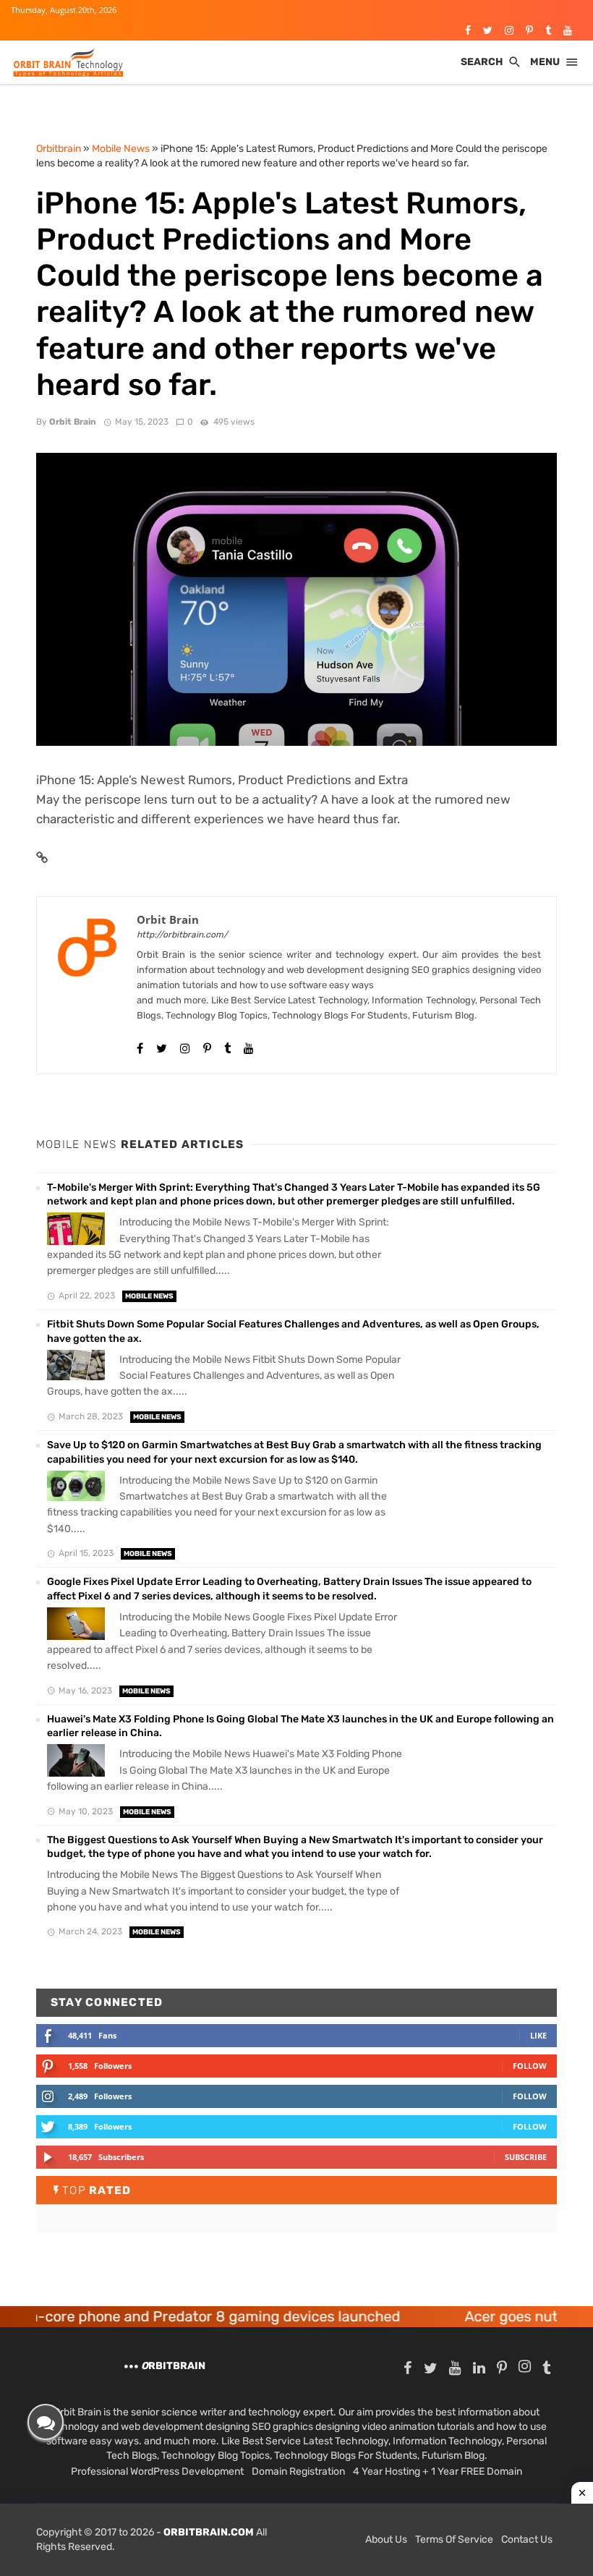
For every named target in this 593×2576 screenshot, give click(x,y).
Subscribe (526, 2157)
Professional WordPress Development (157, 2471)
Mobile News (149, 1296)
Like (538, 2035)
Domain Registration (298, 2471)
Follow (530, 2066)
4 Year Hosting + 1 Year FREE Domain (438, 2471)
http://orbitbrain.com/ (182, 935)
